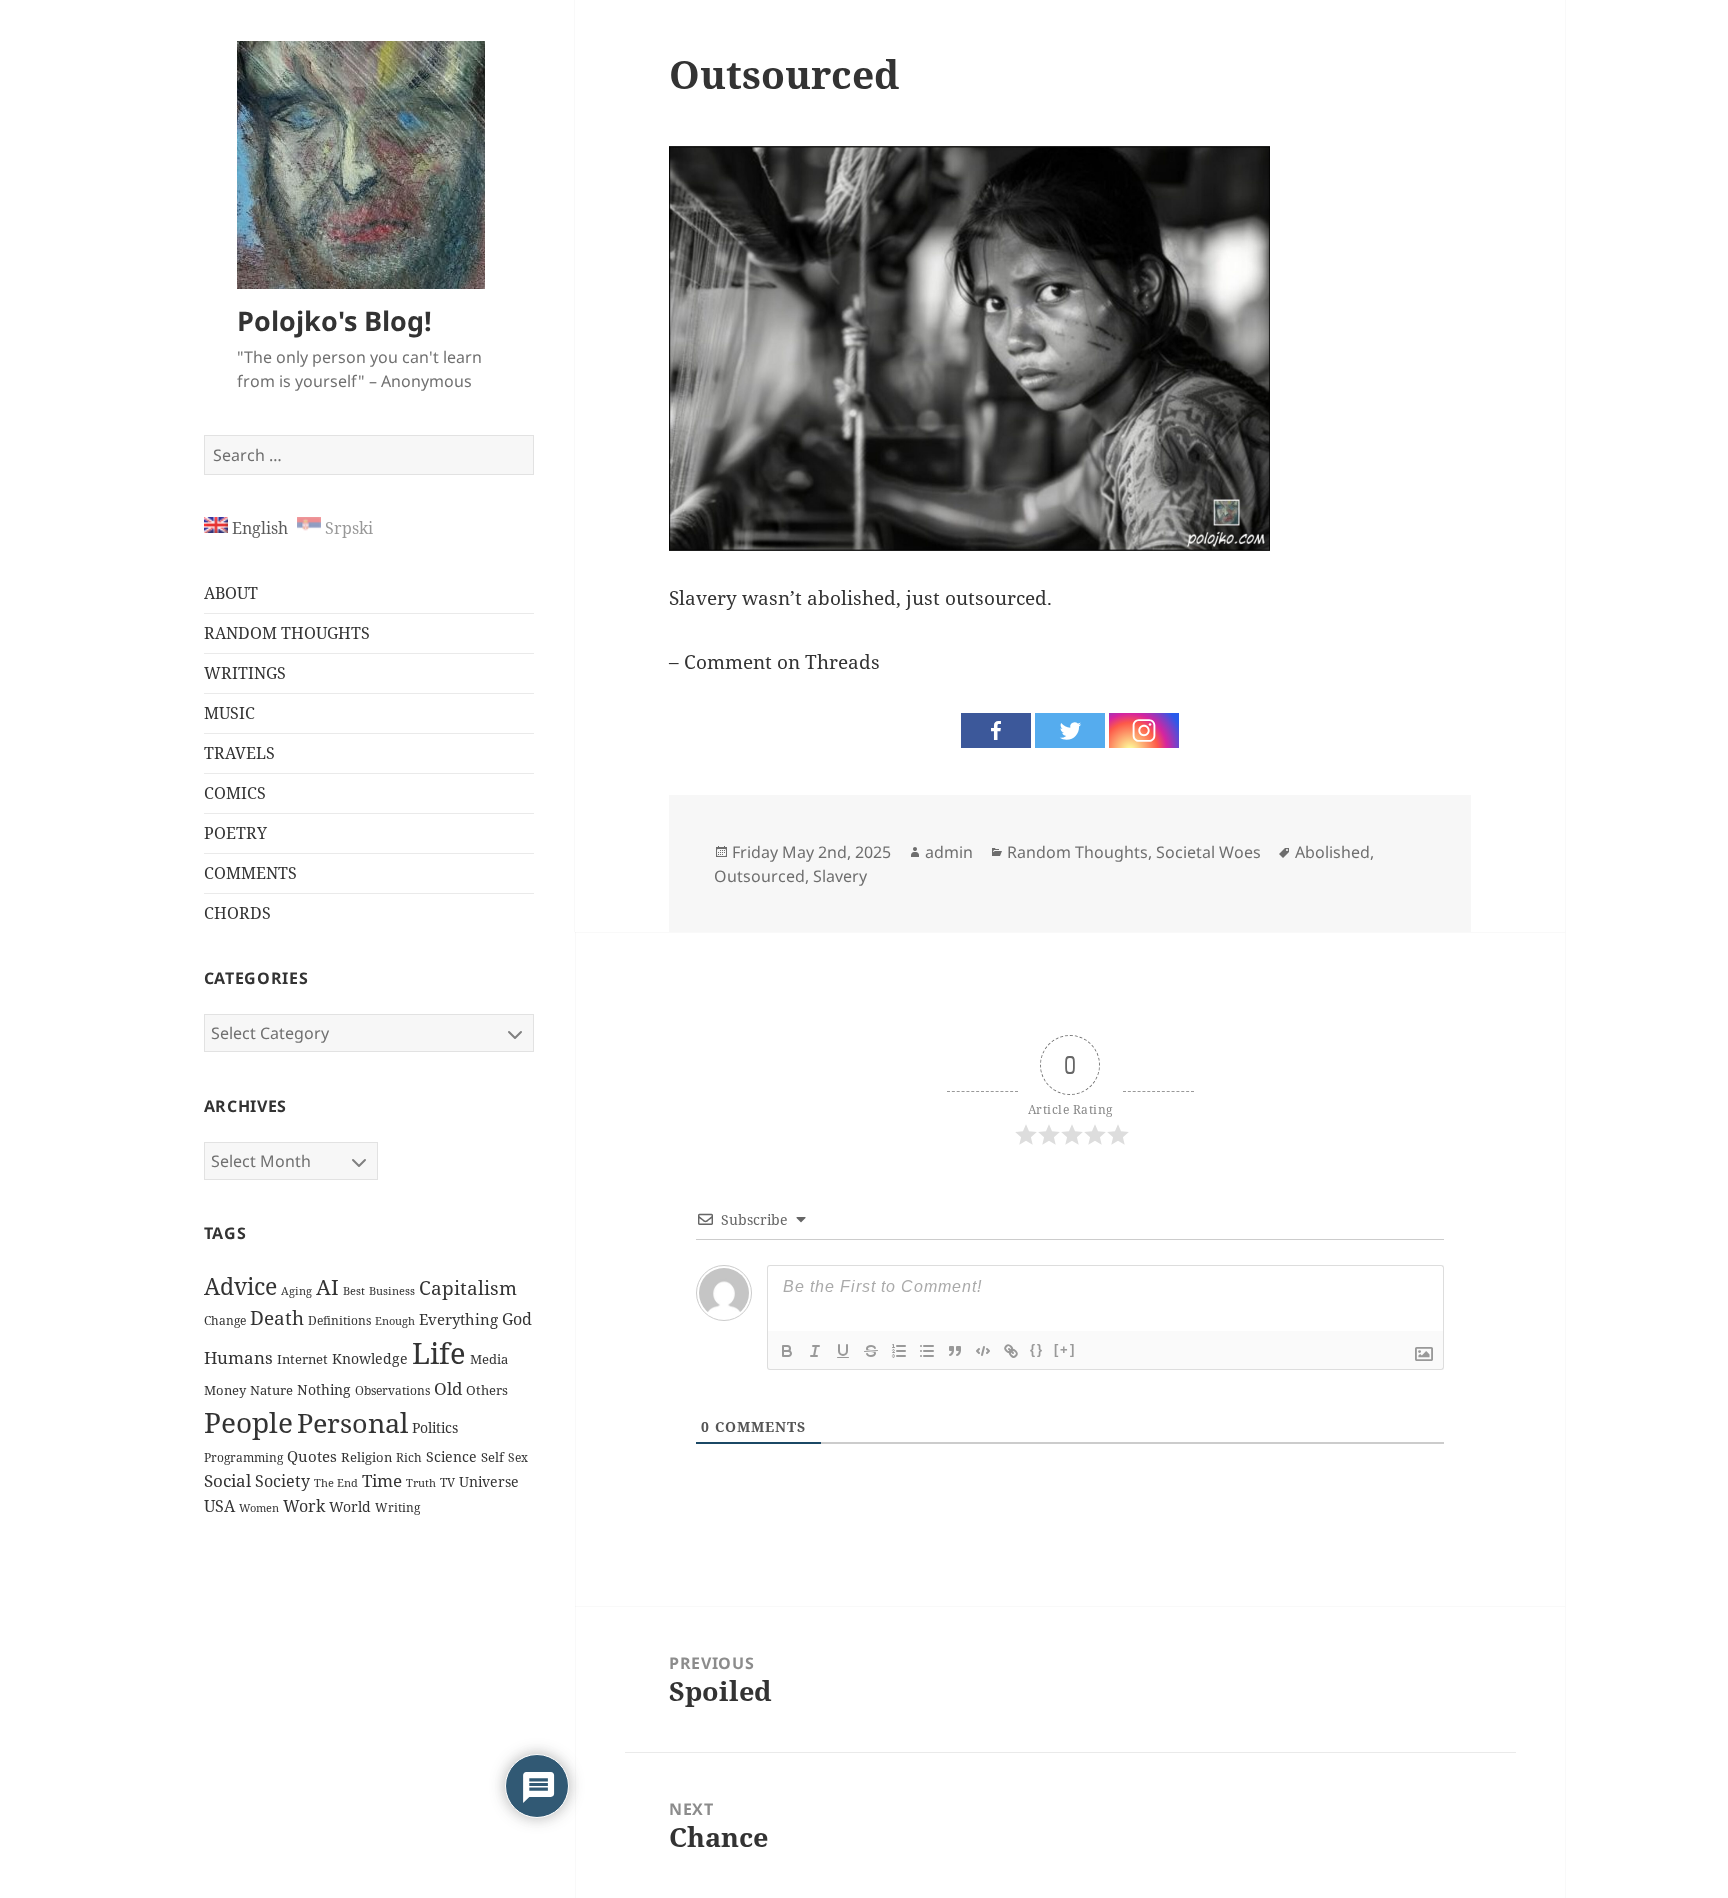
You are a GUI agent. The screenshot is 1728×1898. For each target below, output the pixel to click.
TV (447, 1482)
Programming (243, 1457)
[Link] (1011, 1351)
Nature (271, 1390)
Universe (489, 1481)
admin (949, 852)
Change (225, 1320)
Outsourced (759, 876)
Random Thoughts (1077, 852)
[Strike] (871, 1351)
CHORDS (237, 913)
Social (227, 1480)
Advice (240, 1286)
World (350, 1506)
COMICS (235, 793)
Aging (296, 1290)
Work (304, 1506)
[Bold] (787, 1351)
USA (219, 1505)
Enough (395, 1321)
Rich (409, 1457)
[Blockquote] (955, 1351)
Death (277, 1317)
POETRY (235, 833)
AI (327, 1287)
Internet (302, 1359)
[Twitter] (1070, 730)
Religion (366, 1457)
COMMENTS (250, 873)
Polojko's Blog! (334, 320)
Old (448, 1388)
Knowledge (370, 1358)
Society (282, 1481)
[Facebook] (996, 730)
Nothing (324, 1389)
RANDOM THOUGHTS (287, 633)
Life (439, 1353)
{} (1037, 1349)
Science (451, 1456)
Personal (352, 1423)
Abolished (1332, 852)
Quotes (312, 1456)
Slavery (840, 876)
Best (354, 1291)
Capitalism (468, 1288)
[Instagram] (1144, 730)
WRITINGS (245, 673)
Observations (392, 1390)
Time (382, 1480)
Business (392, 1290)
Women (259, 1507)
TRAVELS (239, 753)
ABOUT (231, 593)
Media (489, 1359)
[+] (1065, 1349)
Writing (397, 1507)
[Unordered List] (927, 1351)
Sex (518, 1457)
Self (492, 1457)
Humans (238, 1357)
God (517, 1319)
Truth (421, 1482)
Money (225, 1390)
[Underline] (843, 1351)
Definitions (339, 1320)
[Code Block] (983, 1351)
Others (487, 1390)
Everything (458, 1319)
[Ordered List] (899, 1351)
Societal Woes (1208, 852)
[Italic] (815, 1351)
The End (336, 1483)
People (248, 1422)
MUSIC (229, 713)
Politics (435, 1427)
